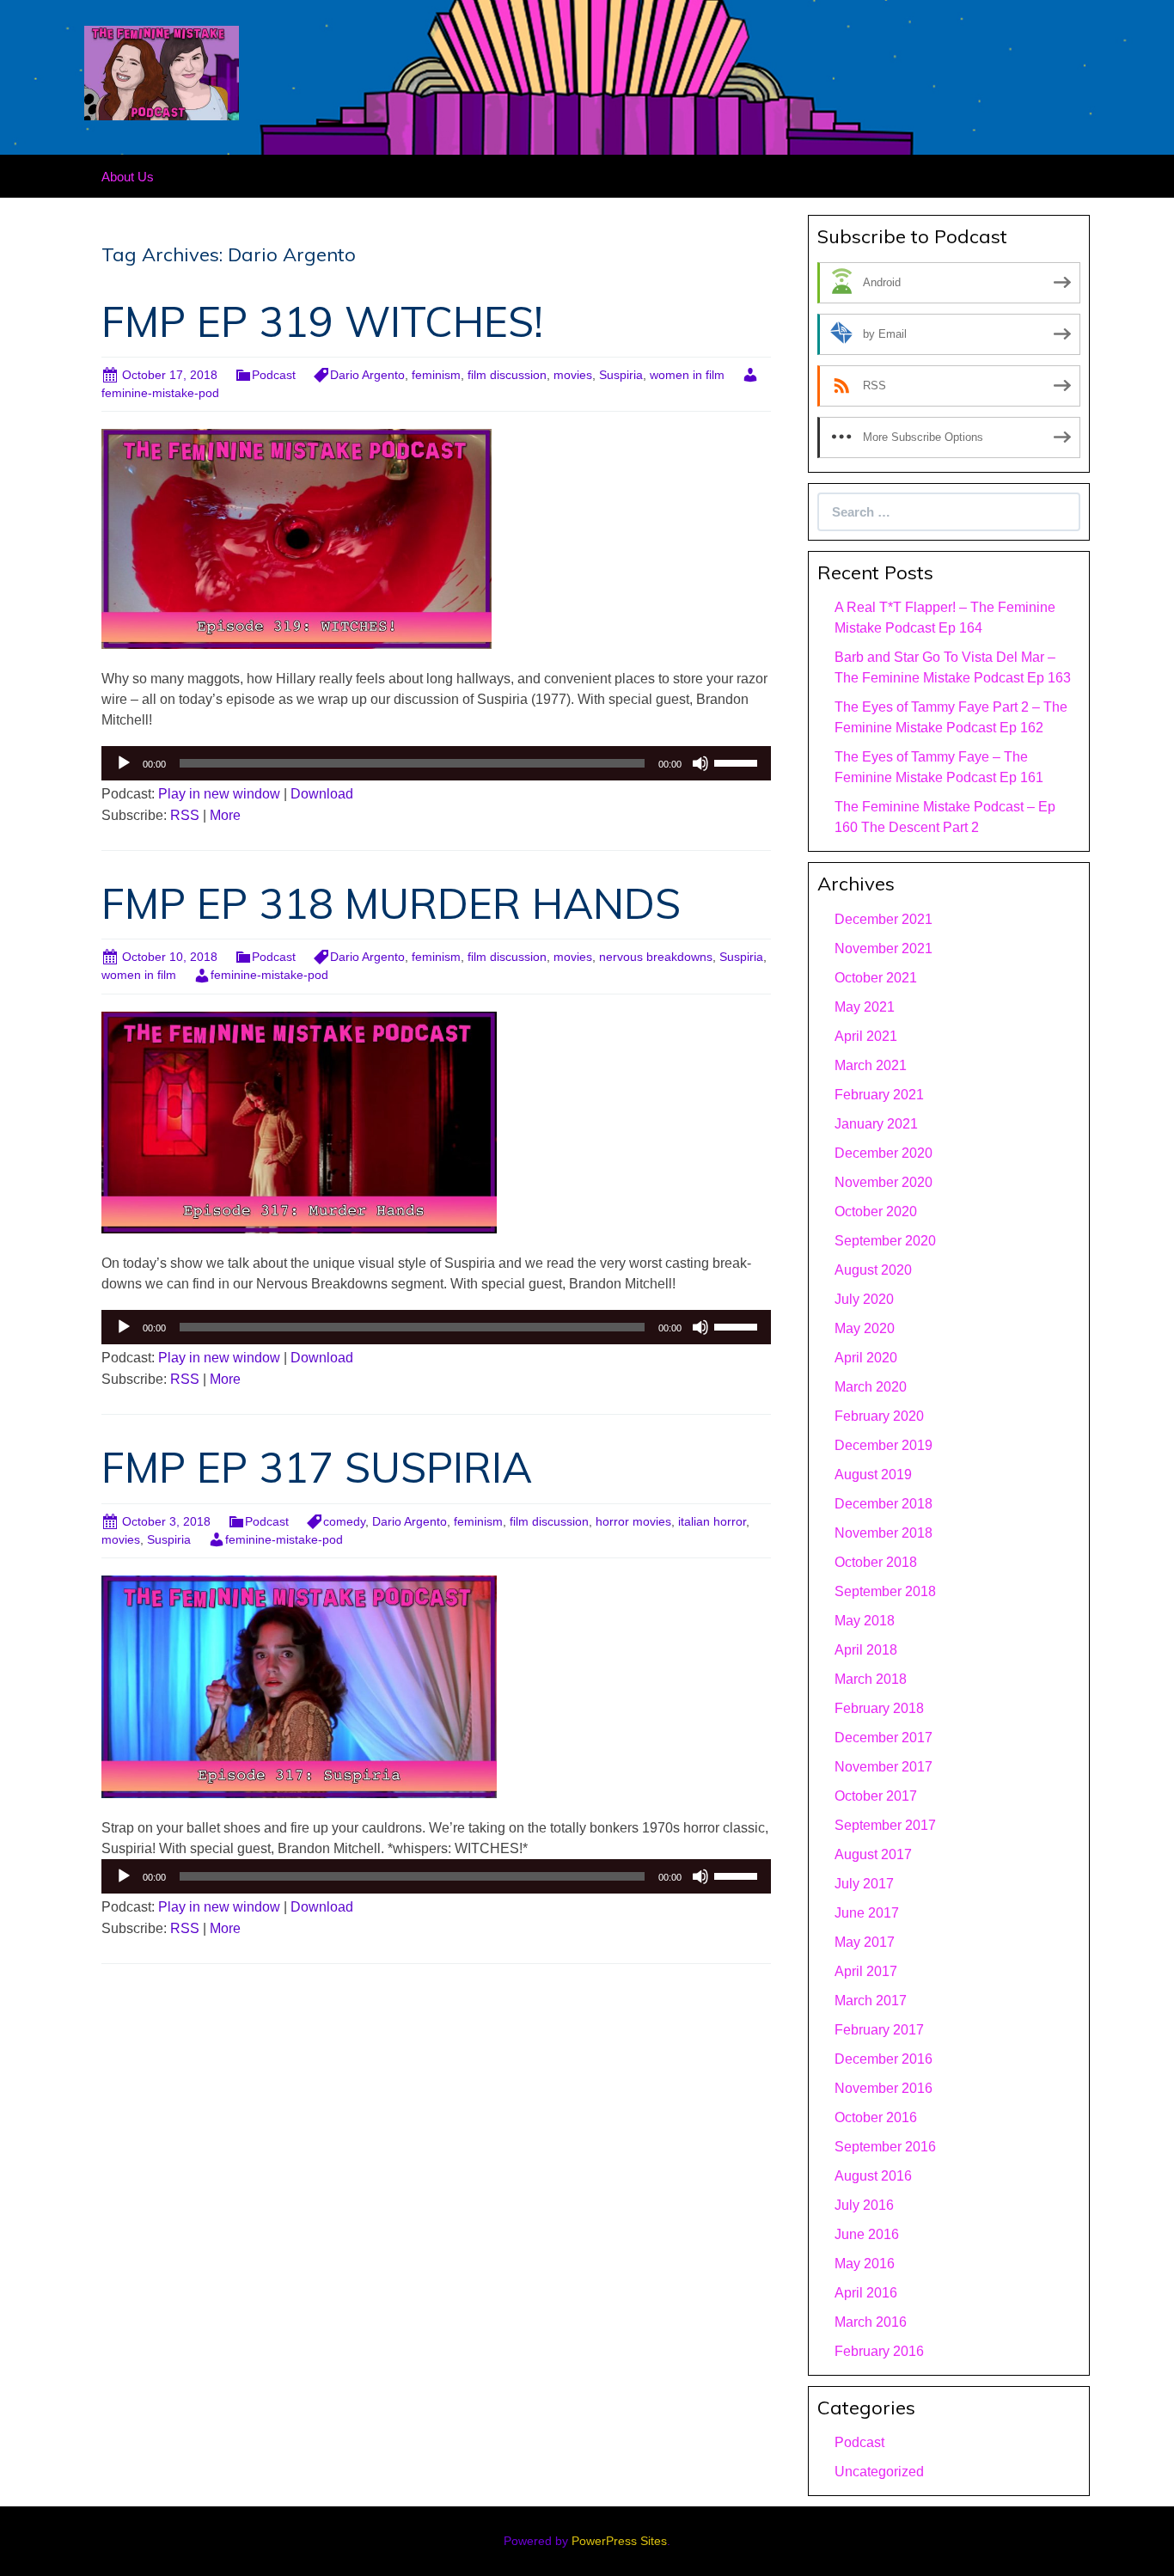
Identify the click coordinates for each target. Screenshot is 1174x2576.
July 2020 (864, 1299)
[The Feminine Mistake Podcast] (162, 72)
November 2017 (884, 1767)
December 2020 (884, 1153)
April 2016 (866, 2293)
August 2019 (873, 1475)
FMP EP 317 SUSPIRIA (317, 1467)
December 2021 (884, 919)
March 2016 (871, 2322)
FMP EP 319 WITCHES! (322, 321)
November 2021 (884, 948)
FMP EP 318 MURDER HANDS (391, 903)
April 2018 (866, 1650)
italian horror (712, 1521)
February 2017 (879, 2030)
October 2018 (876, 1562)
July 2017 (864, 1884)
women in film (687, 375)
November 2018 (884, 1533)
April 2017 (866, 1971)
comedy (344, 1521)
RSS (185, 815)
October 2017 (876, 1796)
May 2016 (865, 2264)
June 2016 (867, 2234)
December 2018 (884, 1504)
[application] (436, 763)
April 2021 (866, 1036)
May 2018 (865, 1621)
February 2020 (879, 1416)
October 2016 (876, 2117)
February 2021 (879, 1095)
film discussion (507, 375)
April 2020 (866, 1358)
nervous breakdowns (656, 957)
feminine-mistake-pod (269, 975)
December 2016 (884, 2059)
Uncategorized (879, 2472)
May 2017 (865, 1942)
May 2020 (865, 1328)
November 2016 (884, 2088)
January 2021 (876, 1124)
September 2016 (885, 2147)
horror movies (633, 1521)
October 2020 (876, 1212)
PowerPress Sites (619, 2541)
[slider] (738, 762)
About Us (128, 177)
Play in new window (219, 794)
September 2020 (885, 1241)
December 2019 (884, 1445)
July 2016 (864, 2205)
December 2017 (884, 1738)
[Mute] (700, 763)
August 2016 (873, 2176)
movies (573, 375)
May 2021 (865, 1007)
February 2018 (879, 1708)
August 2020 (873, 1270)
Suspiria (621, 375)
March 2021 (871, 1065)
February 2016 (879, 2351)
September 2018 (885, 1591)
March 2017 (871, 2001)
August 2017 (873, 1854)
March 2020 (871, 1387)
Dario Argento (367, 375)
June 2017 (867, 1913)
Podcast (274, 375)
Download (322, 794)
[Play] (124, 763)
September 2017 (885, 1825)
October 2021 (876, 978)
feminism (436, 375)
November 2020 (884, 1182)
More (225, 815)
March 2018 (871, 1679)
